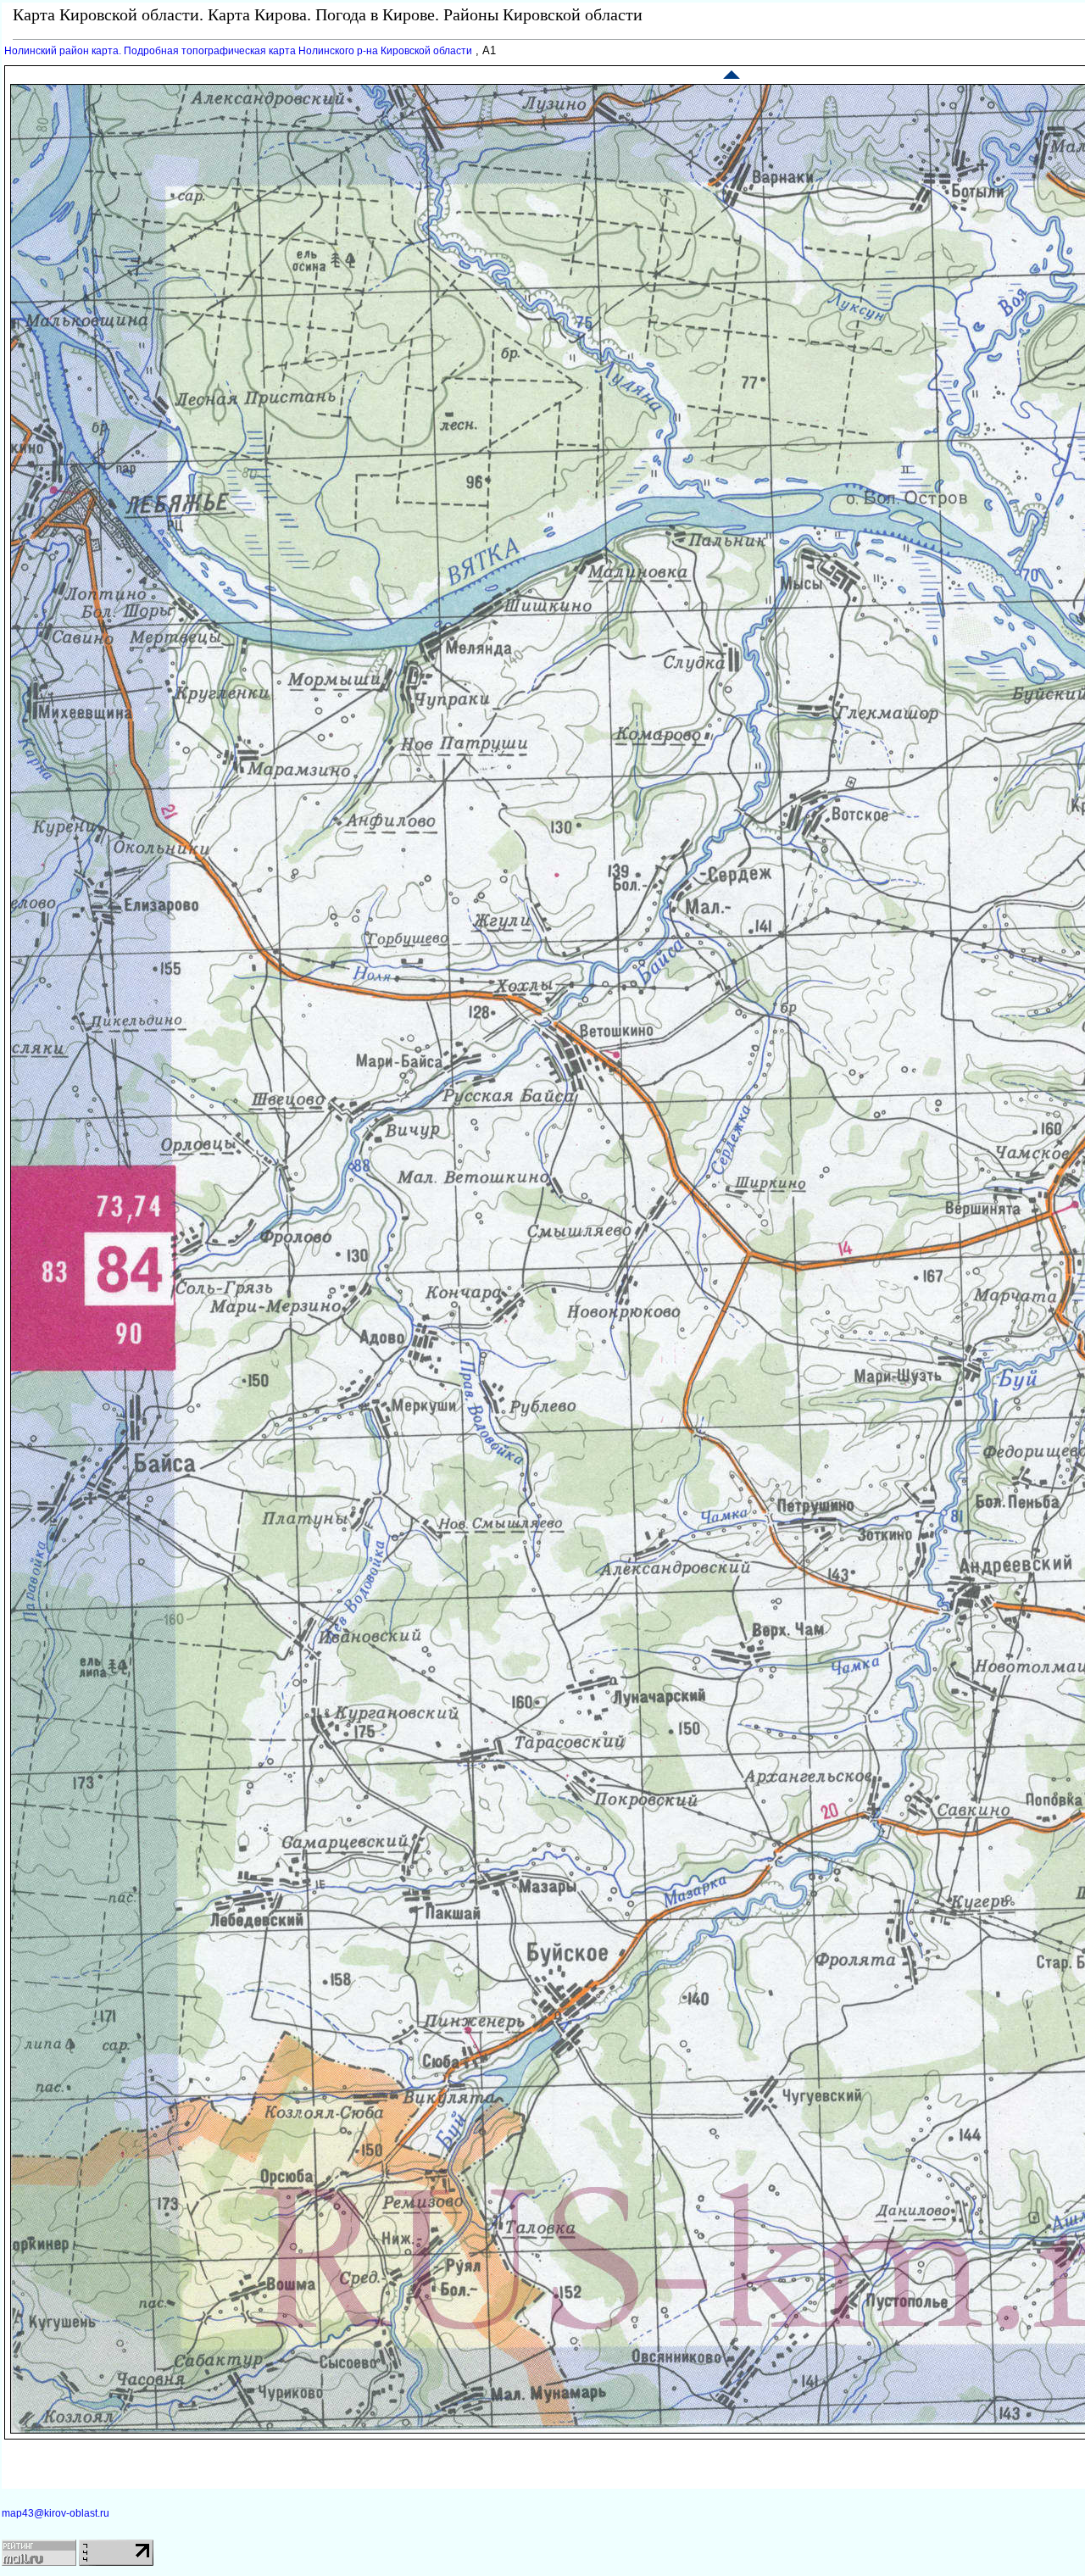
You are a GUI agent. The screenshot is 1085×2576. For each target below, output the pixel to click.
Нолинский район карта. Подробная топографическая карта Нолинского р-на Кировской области (238, 51)
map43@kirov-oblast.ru (56, 2513)
